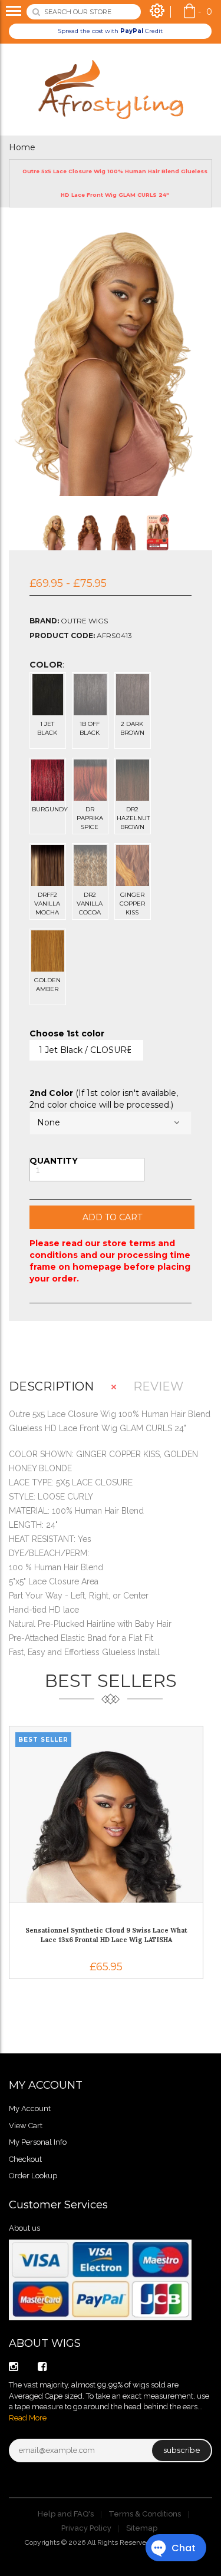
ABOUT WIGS (45, 2343)
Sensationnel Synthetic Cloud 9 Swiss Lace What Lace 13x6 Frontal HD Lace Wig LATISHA (106, 1935)
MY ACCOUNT (46, 2085)
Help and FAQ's (66, 2514)
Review (158, 1387)
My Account (30, 2108)
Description (51, 1387)
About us (24, 2228)
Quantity (54, 1161)
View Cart (26, 2126)
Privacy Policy (86, 2528)
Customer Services (58, 2205)
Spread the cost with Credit (110, 31)
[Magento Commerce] (111, 90)
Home (22, 147)
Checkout (25, 2159)
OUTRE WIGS (84, 621)
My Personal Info (38, 2142)
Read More (28, 2418)
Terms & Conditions (145, 2514)
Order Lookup (33, 2176)
